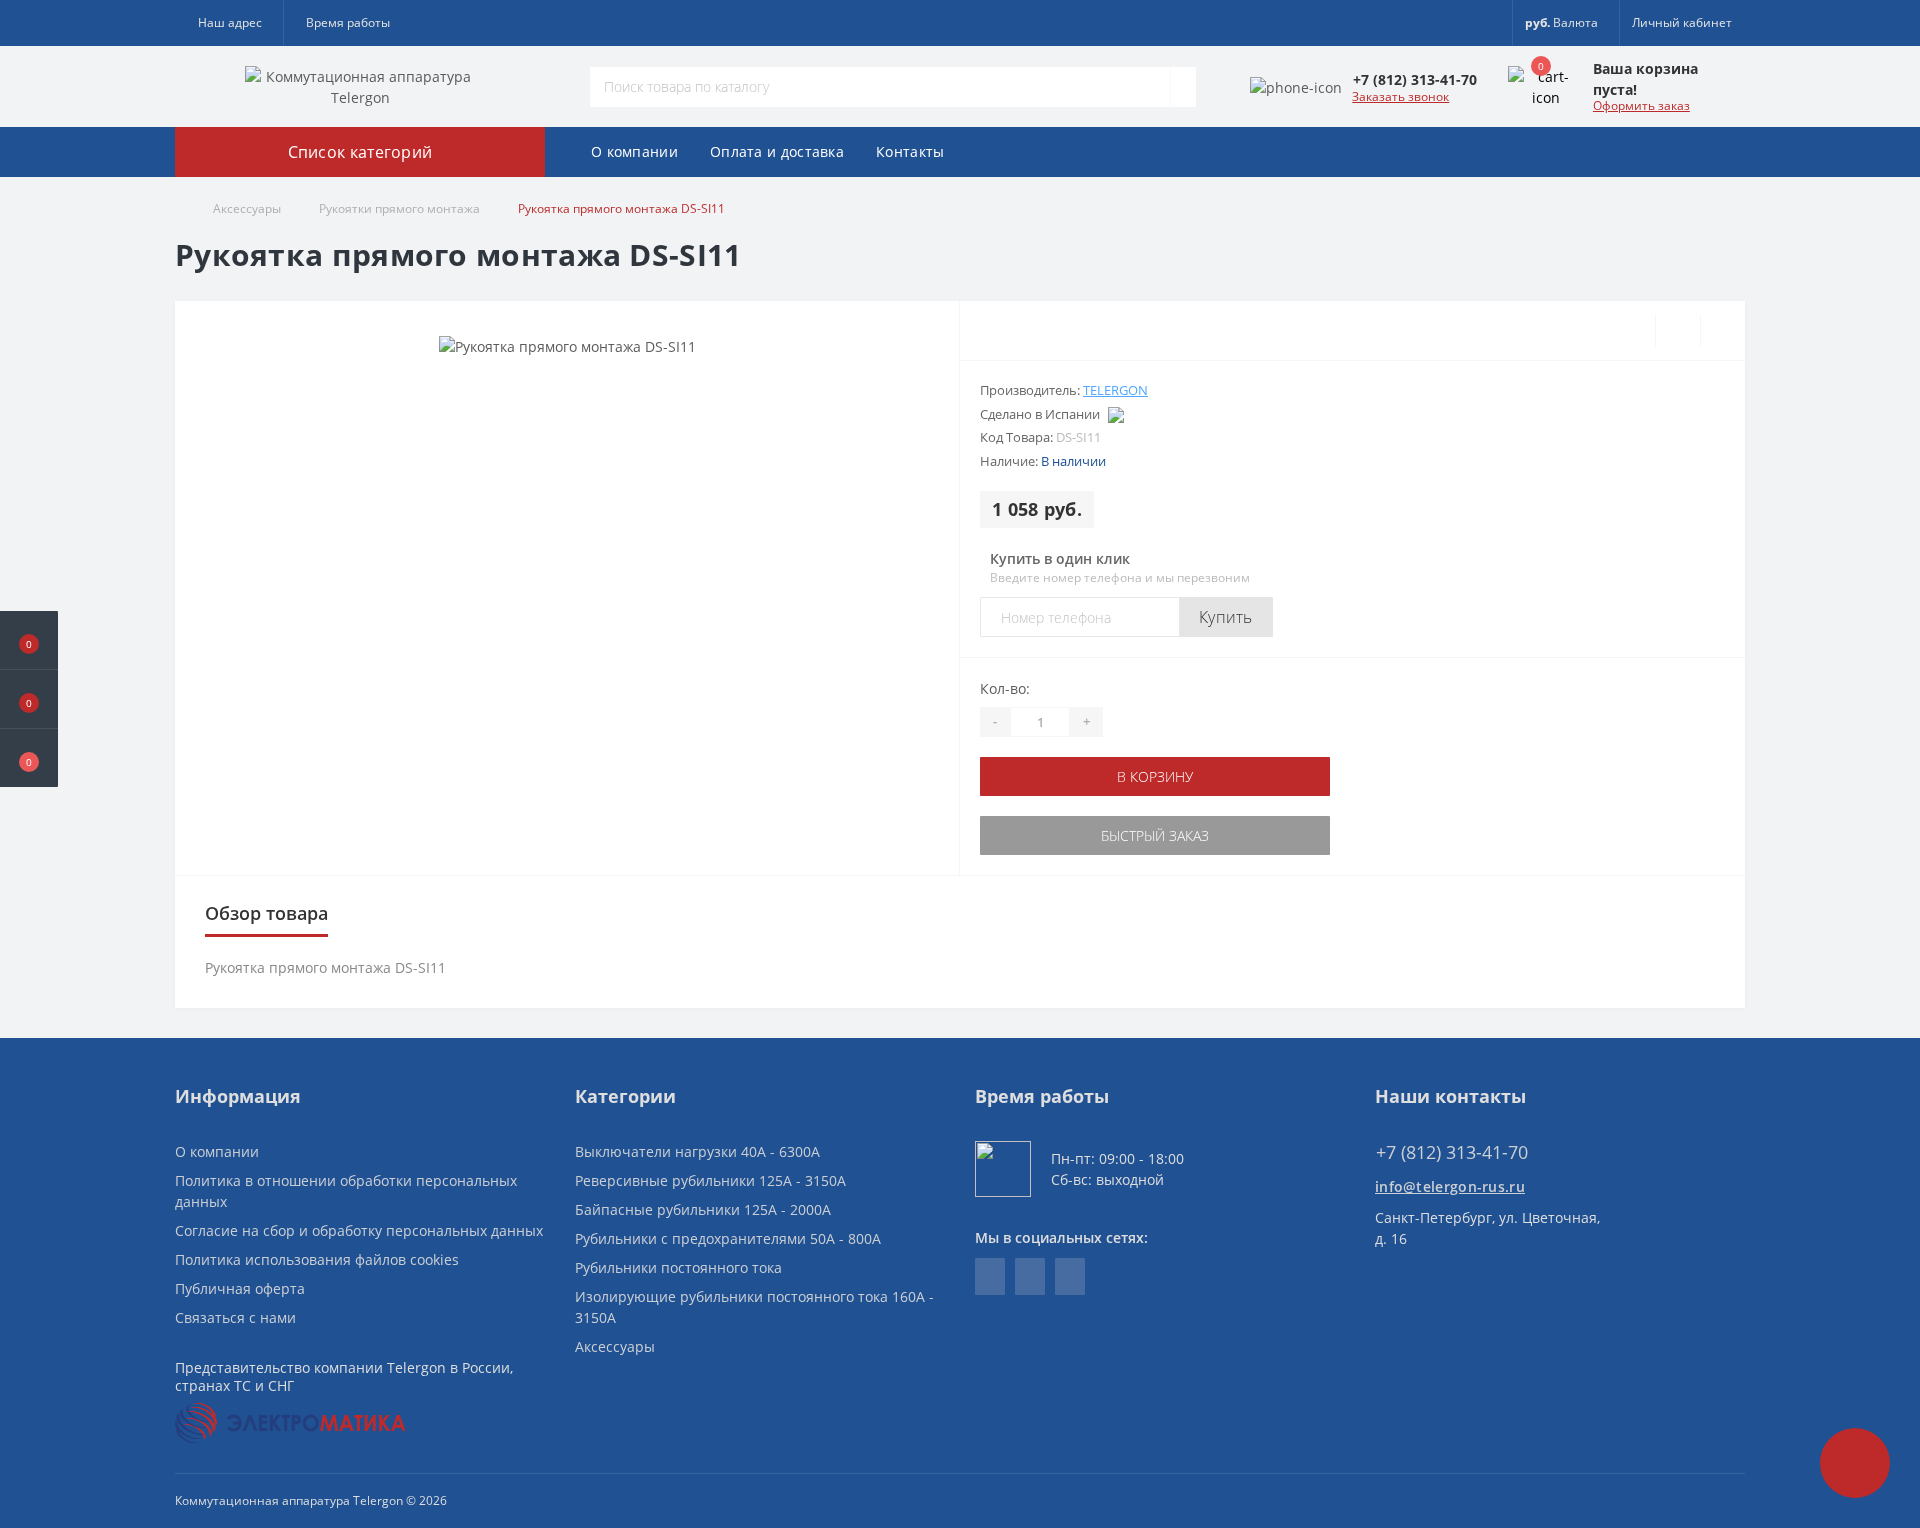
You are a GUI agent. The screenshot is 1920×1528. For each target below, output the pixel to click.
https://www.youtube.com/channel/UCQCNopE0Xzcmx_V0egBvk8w (1070, 1276)
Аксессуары (247, 208)
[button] (29, 758)
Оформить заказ (1641, 105)
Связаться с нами (235, 1317)
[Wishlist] (1677, 331)
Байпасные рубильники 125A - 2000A (703, 1209)
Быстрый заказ (1155, 835)
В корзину (1155, 776)
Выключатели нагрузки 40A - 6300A (697, 1151)
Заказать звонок (1400, 96)
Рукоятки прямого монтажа (399, 208)
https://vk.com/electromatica (990, 1276)
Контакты (910, 151)
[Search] (1183, 87)
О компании (634, 151)
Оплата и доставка (777, 151)
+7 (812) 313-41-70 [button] (1452, 1152)
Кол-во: (1005, 688)
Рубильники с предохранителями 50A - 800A (728, 1238)
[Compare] (1722, 331)
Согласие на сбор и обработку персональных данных (359, 1230)
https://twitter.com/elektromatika (1030, 1276)
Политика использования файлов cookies (317, 1259)
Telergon (1115, 390)
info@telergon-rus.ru (1450, 1186)
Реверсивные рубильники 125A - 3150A (710, 1180)
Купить (1226, 617)
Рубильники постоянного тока (678, 1267)
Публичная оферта (240, 1288)
